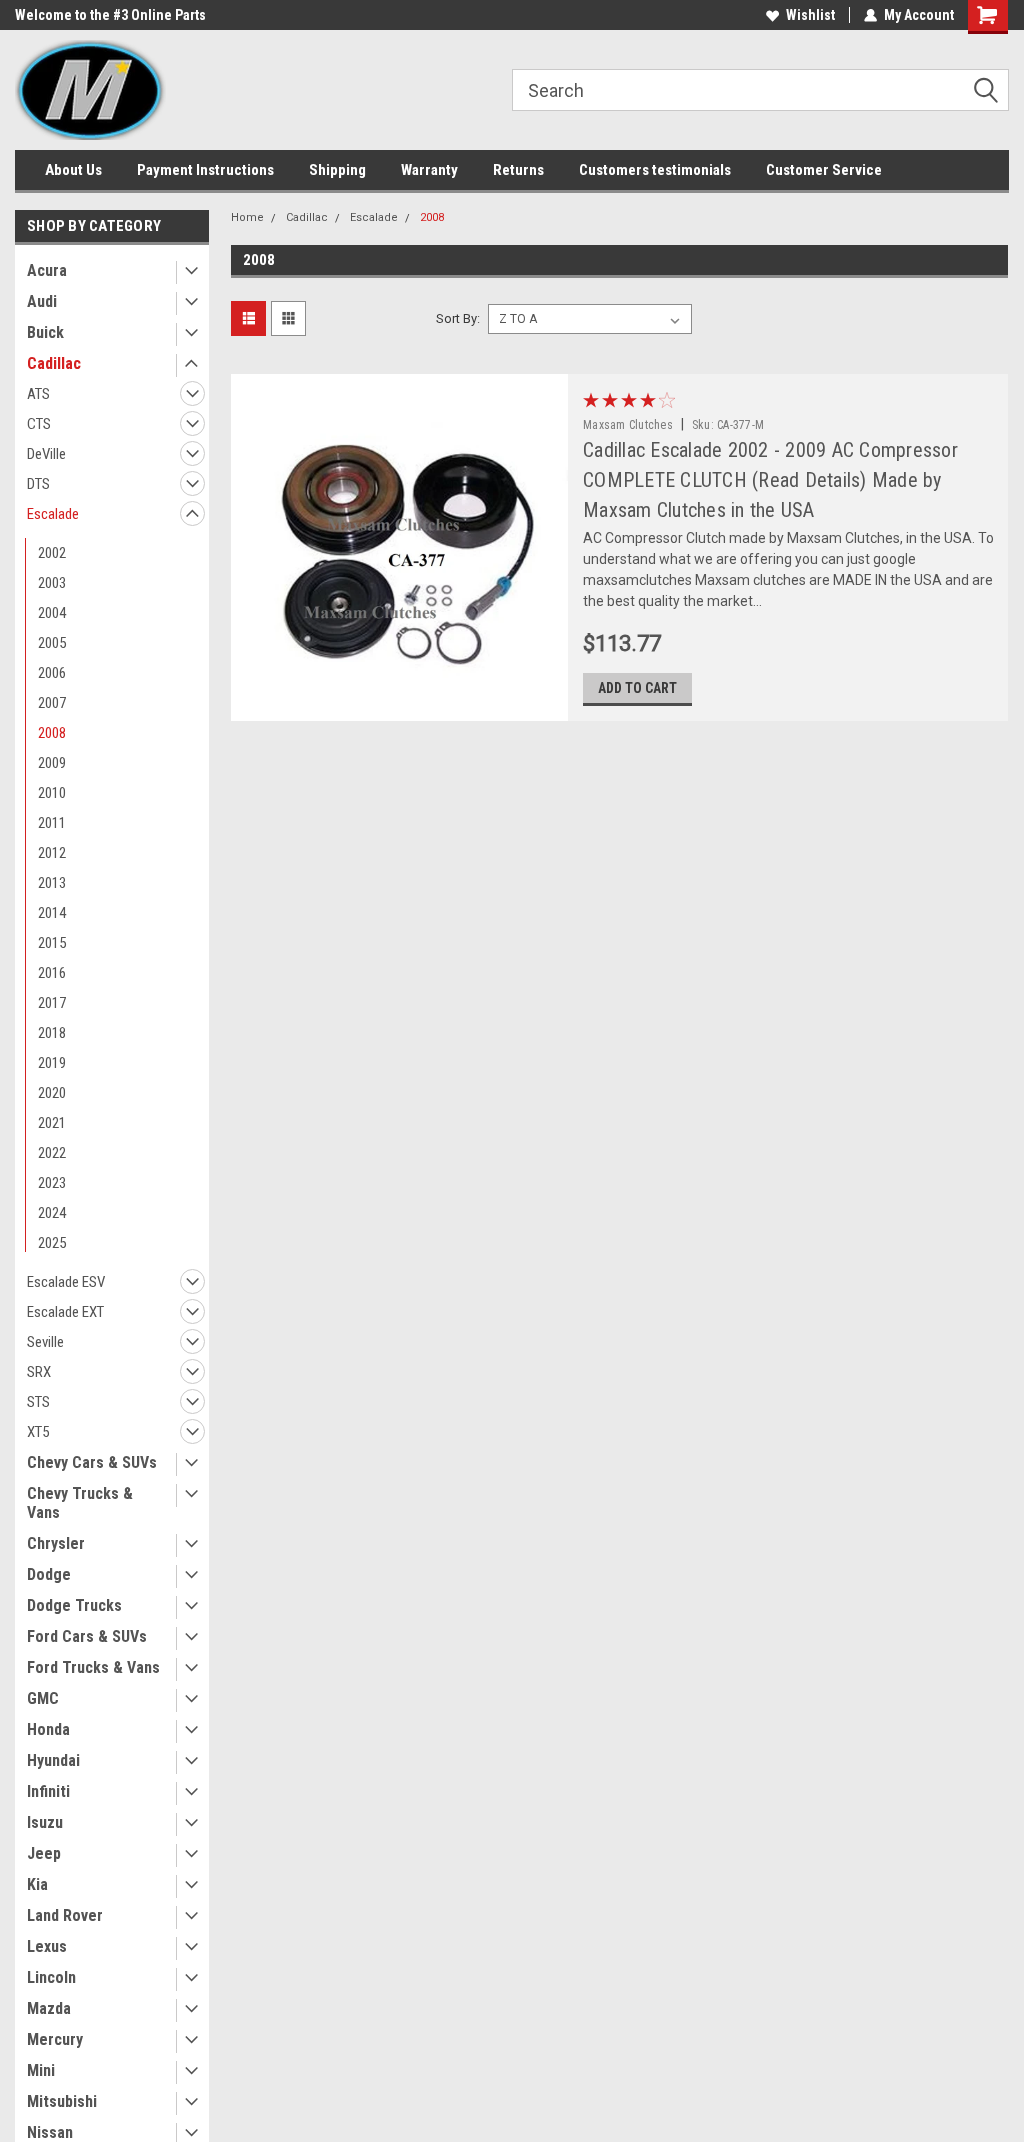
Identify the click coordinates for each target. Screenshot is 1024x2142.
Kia (37, 1884)
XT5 (38, 1432)
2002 (52, 553)
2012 (52, 853)
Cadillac (54, 363)
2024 (52, 1213)
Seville (45, 1342)
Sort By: (458, 318)
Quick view (399, 706)
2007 (52, 703)
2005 (52, 643)
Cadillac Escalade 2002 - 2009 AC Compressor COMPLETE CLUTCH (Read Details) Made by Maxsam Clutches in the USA (770, 480)
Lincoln (51, 1977)
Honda (48, 1729)
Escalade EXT (65, 1312)
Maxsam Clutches (628, 425)
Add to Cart (637, 688)
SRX (39, 1372)
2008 (52, 733)
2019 (52, 1063)
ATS (38, 394)
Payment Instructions (205, 170)
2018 (52, 1033)
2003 (52, 583)
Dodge (49, 1574)
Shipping (337, 170)
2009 (52, 763)
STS (38, 1402)
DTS (38, 484)
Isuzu (45, 1822)
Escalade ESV (66, 1282)
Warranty (429, 170)
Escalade (53, 514)
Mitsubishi (62, 2101)
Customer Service (824, 170)
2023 (52, 1183)
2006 (52, 673)
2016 (52, 973)
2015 (52, 943)
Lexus (47, 1946)
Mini (41, 2070)
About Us (73, 170)
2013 (52, 883)
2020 (52, 1093)
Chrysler (56, 1543)
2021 (52, 1123)
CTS (39, 424)
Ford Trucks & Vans (93, 1667)
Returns (518, 170)
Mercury (55, 2039)
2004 (52, 613)
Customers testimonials (655, 170)
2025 (52, 1243)
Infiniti (48, 1791)
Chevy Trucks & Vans (80, 1503)
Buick (45, 332)
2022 (52, 1153)
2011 (52, 823)
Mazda (49, 2008)
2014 (52, 913)
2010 (52, 793)
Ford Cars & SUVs (87, 1636)
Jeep (44, 1853)
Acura (47, 270)
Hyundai (53, 1760)
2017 (52, 1003)
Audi (42, 301)
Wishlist (810, 15)
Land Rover (65, 1915)
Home (247, 217)
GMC (43, 1698)
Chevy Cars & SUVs (92, 1462)
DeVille (46, 454)
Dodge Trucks (74, 1605)
